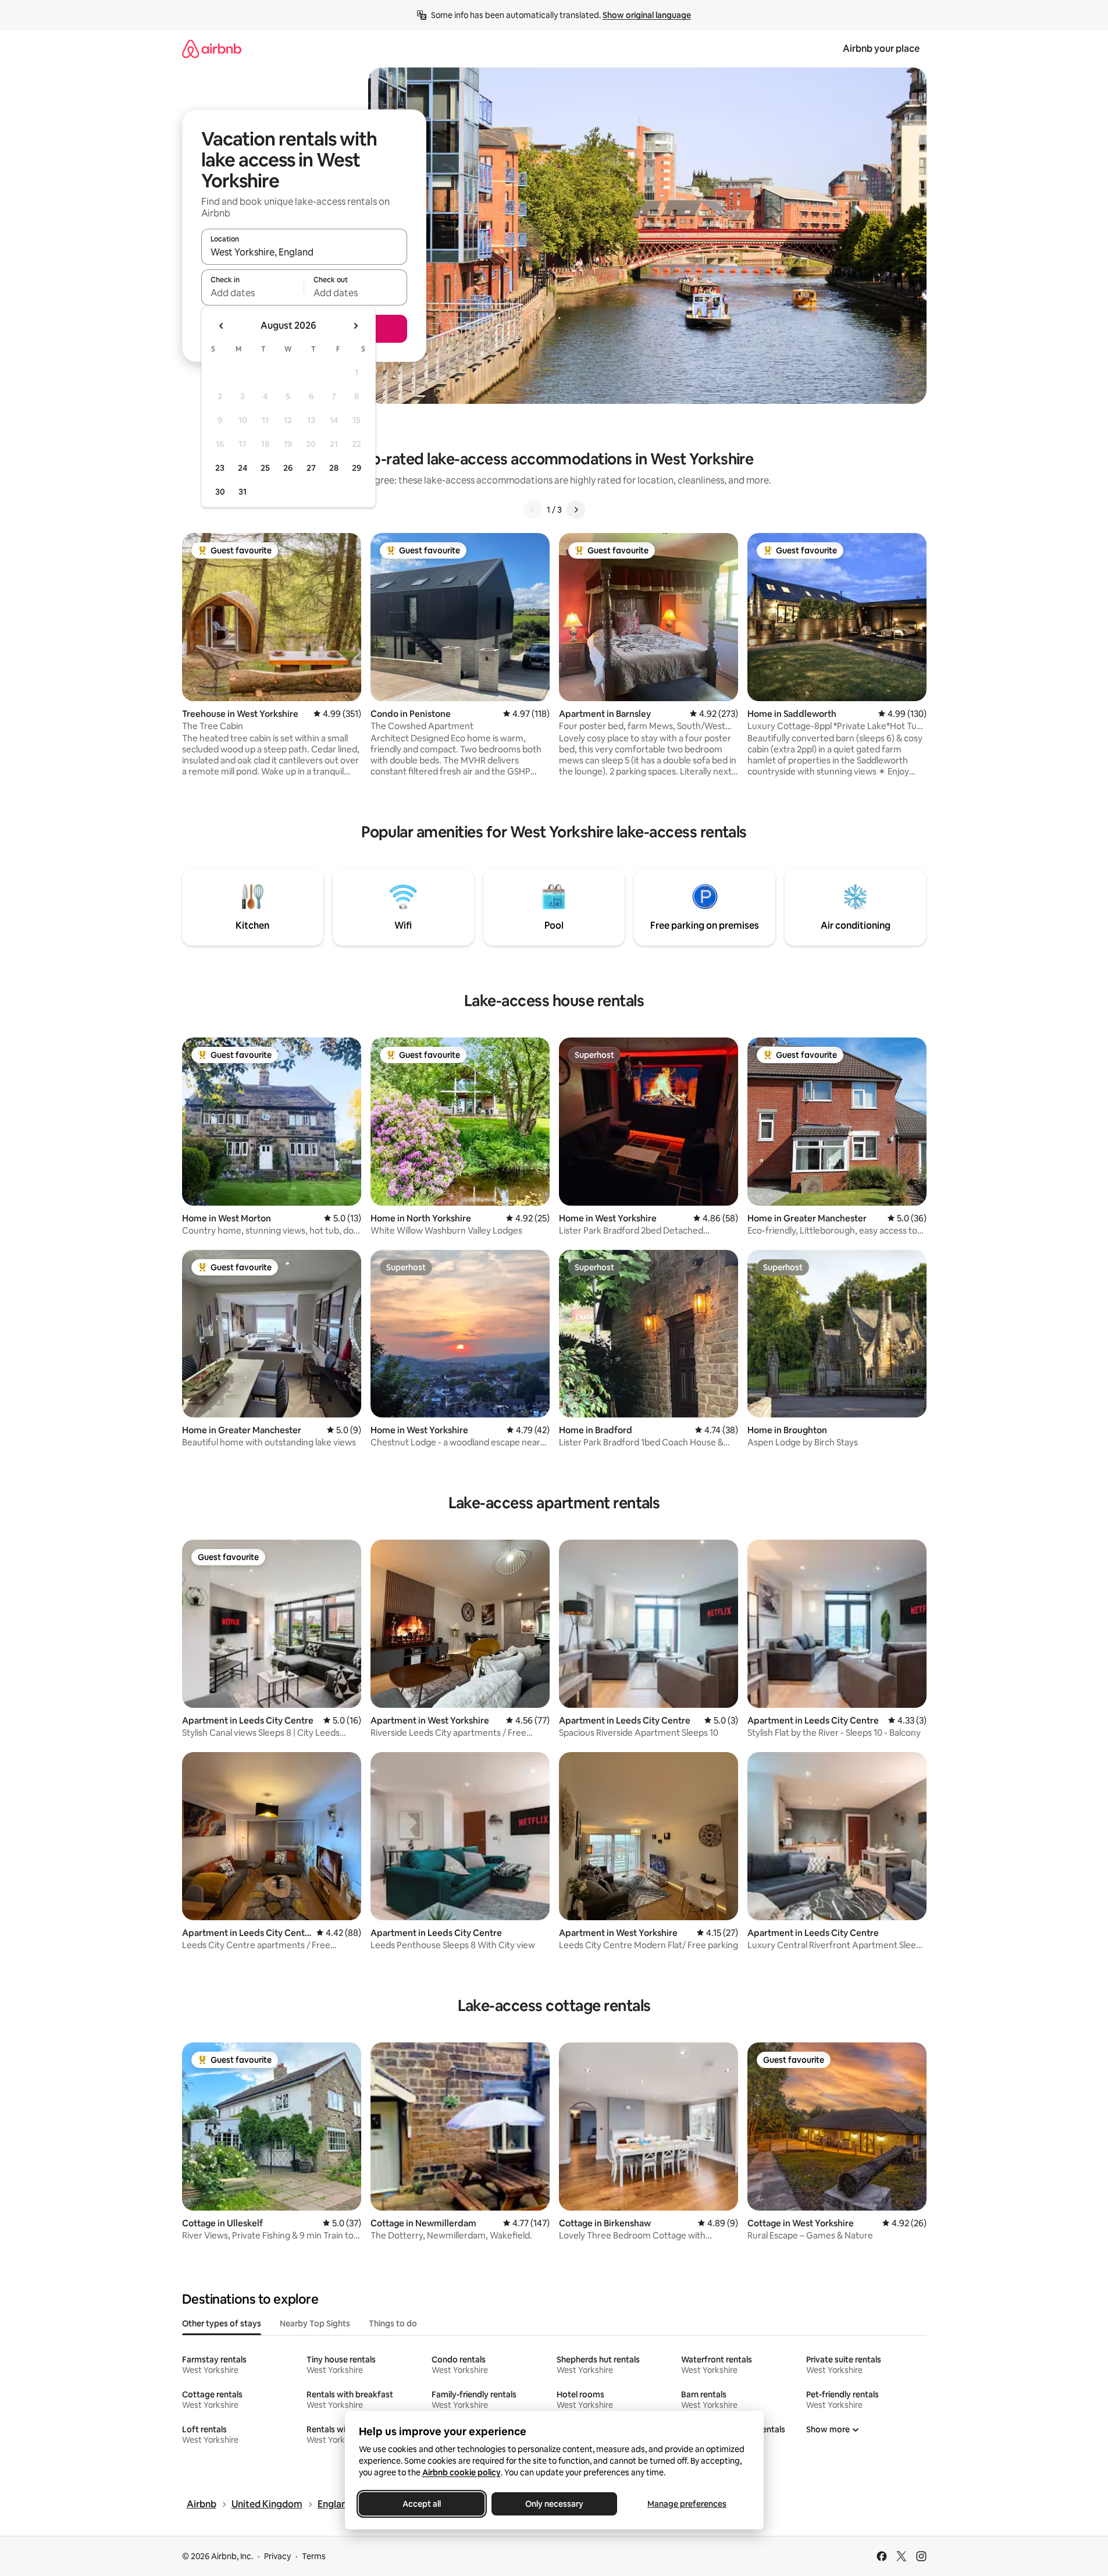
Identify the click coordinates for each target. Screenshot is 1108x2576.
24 (243, 468)
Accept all (422, 2504)
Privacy (277, 2556)
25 (265, 468)
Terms (314, 2556)
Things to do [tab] (393, 2323)
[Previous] (533, 510)
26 (288, 468)
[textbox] (253, 293)
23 (220, 468)
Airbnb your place (881, 49)
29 (357, 468)
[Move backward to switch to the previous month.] (222, 326)
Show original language (647, 15)
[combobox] (304, 252)
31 (243, 492)
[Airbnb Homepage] (212, 49)
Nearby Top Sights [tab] (315, 2323)
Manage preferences (687, 2504)
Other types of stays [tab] (222, 2323)
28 (334, 468)
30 (220, 492)
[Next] (576, 510)
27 (311, 468)
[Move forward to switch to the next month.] (355, 326)
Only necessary (554, 2504)
